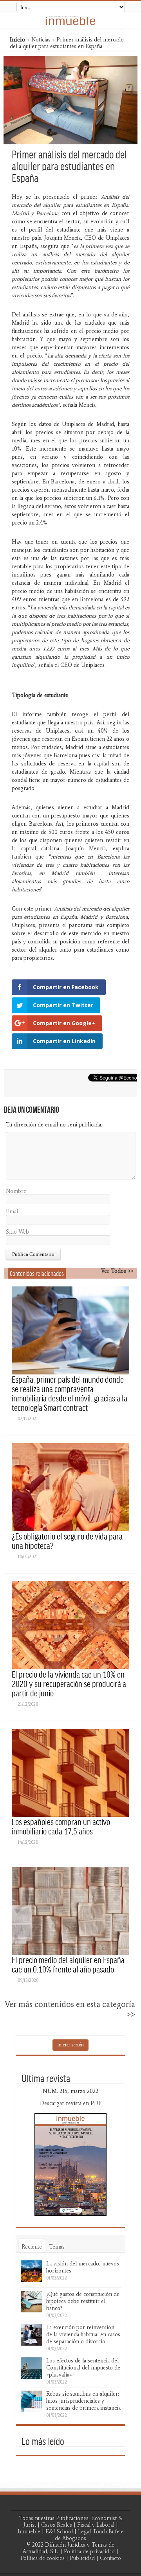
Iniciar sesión (70, 2045)
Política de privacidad (89, 2552)
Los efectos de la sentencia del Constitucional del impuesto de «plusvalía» (83, 2368)
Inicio (18, 39)
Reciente (32, 2247)
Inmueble (29, 2532)
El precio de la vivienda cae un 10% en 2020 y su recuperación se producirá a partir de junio (69, 1683)
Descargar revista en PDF (71, 2103)
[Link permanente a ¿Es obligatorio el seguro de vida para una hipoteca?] (70, 1487)
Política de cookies (42, 2558)
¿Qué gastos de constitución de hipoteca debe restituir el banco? (83, 2301)
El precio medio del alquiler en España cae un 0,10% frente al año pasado (68, 1964)
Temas (57, 2247)
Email (13, 1212)
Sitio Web (17, 1232)
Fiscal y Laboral (96, 2525)
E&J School (59, 2532)
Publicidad (82, 2558)
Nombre (16, 1191)
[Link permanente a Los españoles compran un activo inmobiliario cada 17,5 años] (70, 1773)
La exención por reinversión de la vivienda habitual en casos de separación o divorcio (83, 2334)
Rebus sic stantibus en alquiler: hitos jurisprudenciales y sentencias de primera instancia (83, 2401)
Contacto (110, 2558)
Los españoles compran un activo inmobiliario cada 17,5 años (61, 1826)
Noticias (41, 40)
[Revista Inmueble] (70, 21)
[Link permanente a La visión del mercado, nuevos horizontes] (32, 2271)
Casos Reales (57, 2525)
